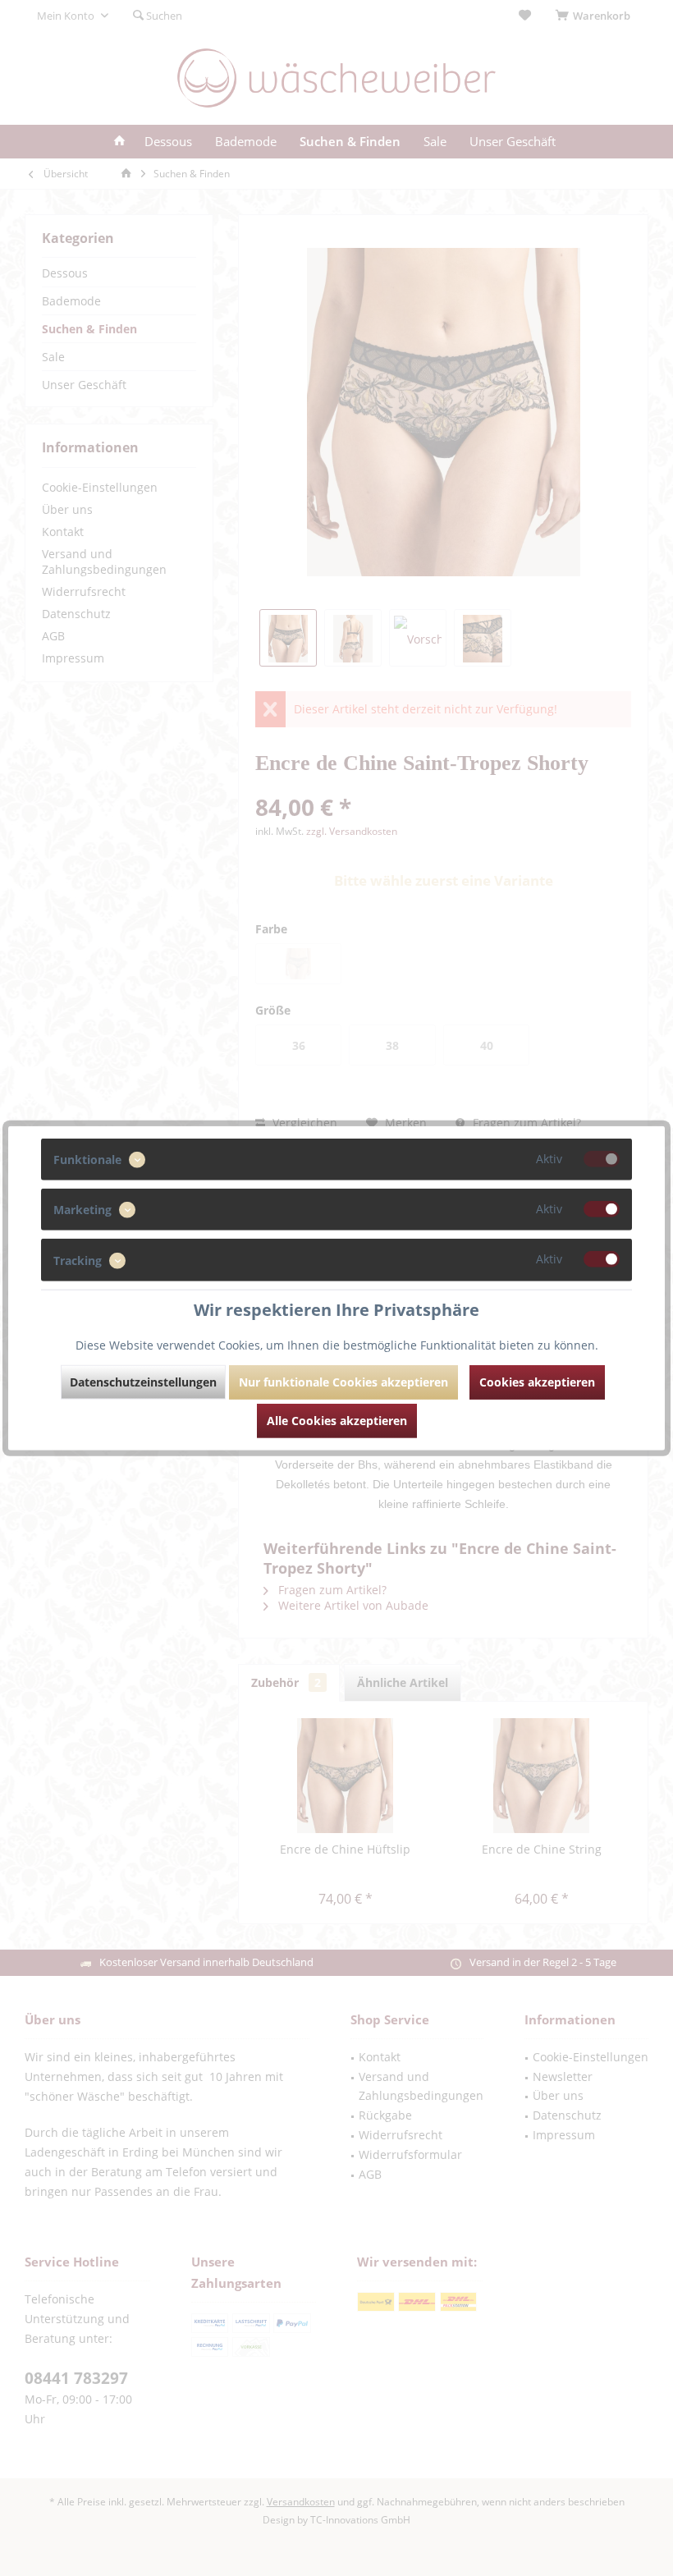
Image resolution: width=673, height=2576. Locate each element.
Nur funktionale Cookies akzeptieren (343, 1381)
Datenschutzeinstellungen (143, 1381)
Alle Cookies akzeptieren (337, 1420)
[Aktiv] (602, 1159)
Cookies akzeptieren (537, 1381)
